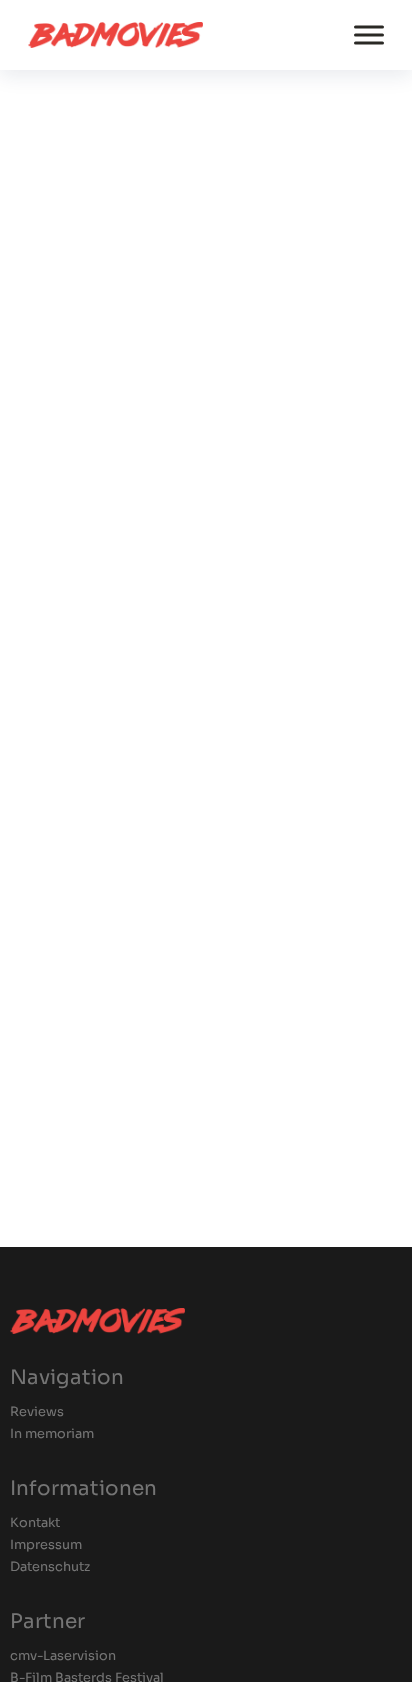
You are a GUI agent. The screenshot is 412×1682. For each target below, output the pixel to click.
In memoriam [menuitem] (52, 1434)
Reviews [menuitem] (37, 1412)
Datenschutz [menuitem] (50, 1567)
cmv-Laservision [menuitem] (63, 1656)
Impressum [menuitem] (46, 1545)
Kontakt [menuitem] (35, 1523)
